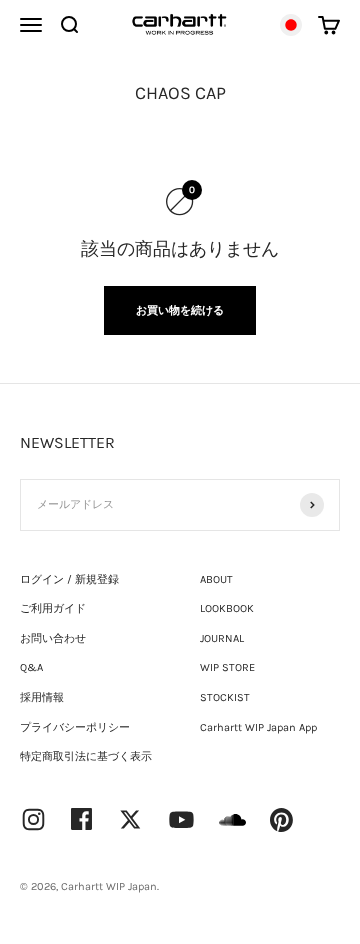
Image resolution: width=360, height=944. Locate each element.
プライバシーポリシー (75, 727)
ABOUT (216, 579)
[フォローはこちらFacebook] (82, 819)
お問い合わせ (53, 638)
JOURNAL (222, 638)
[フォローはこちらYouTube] (181, 819)
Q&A (31, 667)
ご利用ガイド (53, 608)
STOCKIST (225, 697)
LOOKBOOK (227, 608)
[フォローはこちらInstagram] (33, 819)
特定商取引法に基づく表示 (86, 756)
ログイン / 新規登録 (69, 579)
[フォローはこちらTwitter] (130, 819)
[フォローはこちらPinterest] (282, 820)
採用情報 (42, 697)
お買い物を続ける (180, 310)
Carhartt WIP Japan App (258, 727)
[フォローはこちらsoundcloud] (232, 829)
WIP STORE (227, 667)
